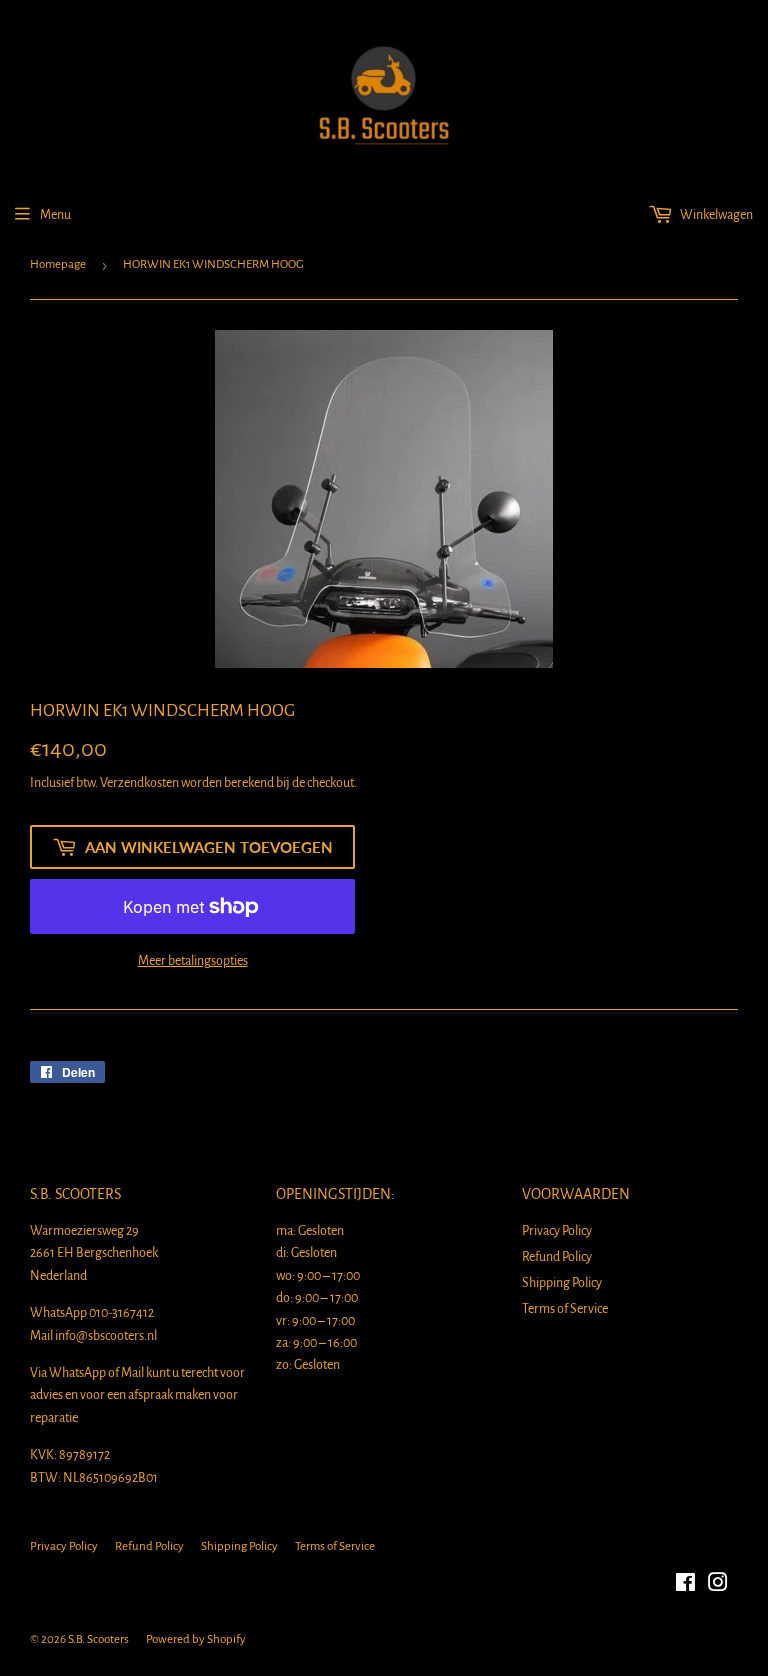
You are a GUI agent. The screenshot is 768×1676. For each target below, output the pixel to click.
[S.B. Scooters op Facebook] (685, 1586)
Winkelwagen (715, 215)
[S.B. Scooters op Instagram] (718, 1586)
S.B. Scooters (98, 1639)
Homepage (58, 264)
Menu (55, 215)
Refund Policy (557, 1257)
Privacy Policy (557, 1231)
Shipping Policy (562, 1283)
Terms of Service (565, 1309)
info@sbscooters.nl (106, 1336)
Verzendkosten (139, 783)
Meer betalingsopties (193, 961)
